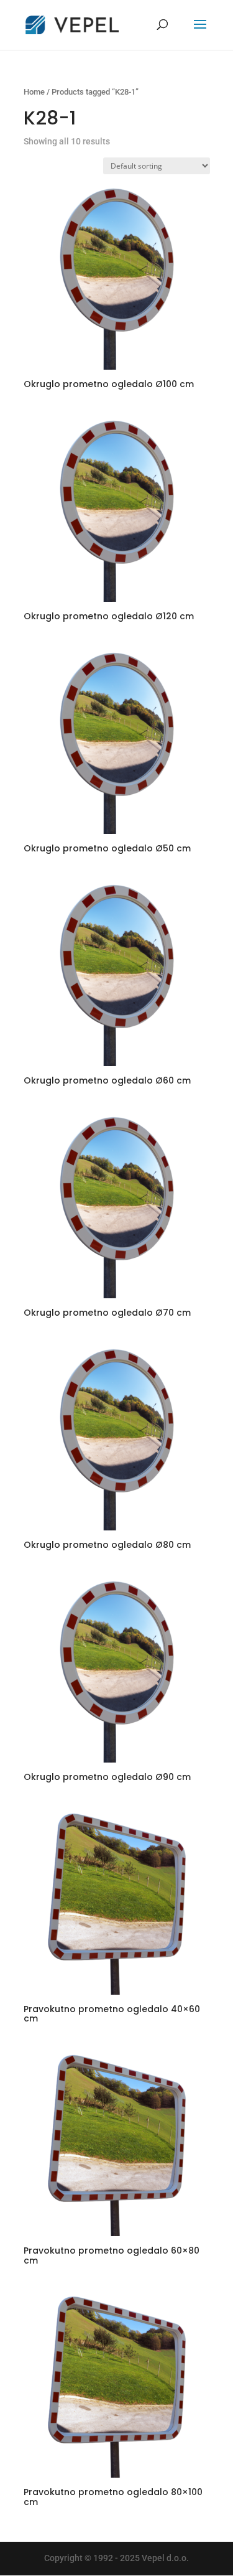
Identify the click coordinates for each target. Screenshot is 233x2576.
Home (34, 92)
